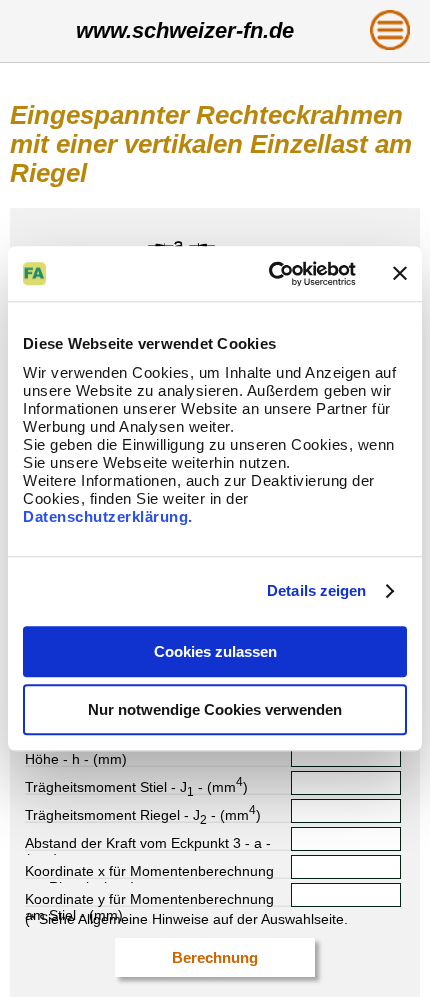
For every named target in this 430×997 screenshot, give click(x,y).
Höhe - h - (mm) (76, 759)
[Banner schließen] (400, 274)
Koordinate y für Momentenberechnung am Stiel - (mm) (149, 899)
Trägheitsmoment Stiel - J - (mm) (136, 785)
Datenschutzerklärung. (108, 516)
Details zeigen (316, 590)
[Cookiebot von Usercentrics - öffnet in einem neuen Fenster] (270, 274)
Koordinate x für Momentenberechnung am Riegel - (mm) (149, 871)
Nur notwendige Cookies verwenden (215, 709)
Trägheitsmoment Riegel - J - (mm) (143, 813)
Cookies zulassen (215, 651)
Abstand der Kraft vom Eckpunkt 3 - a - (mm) (148, 843)
